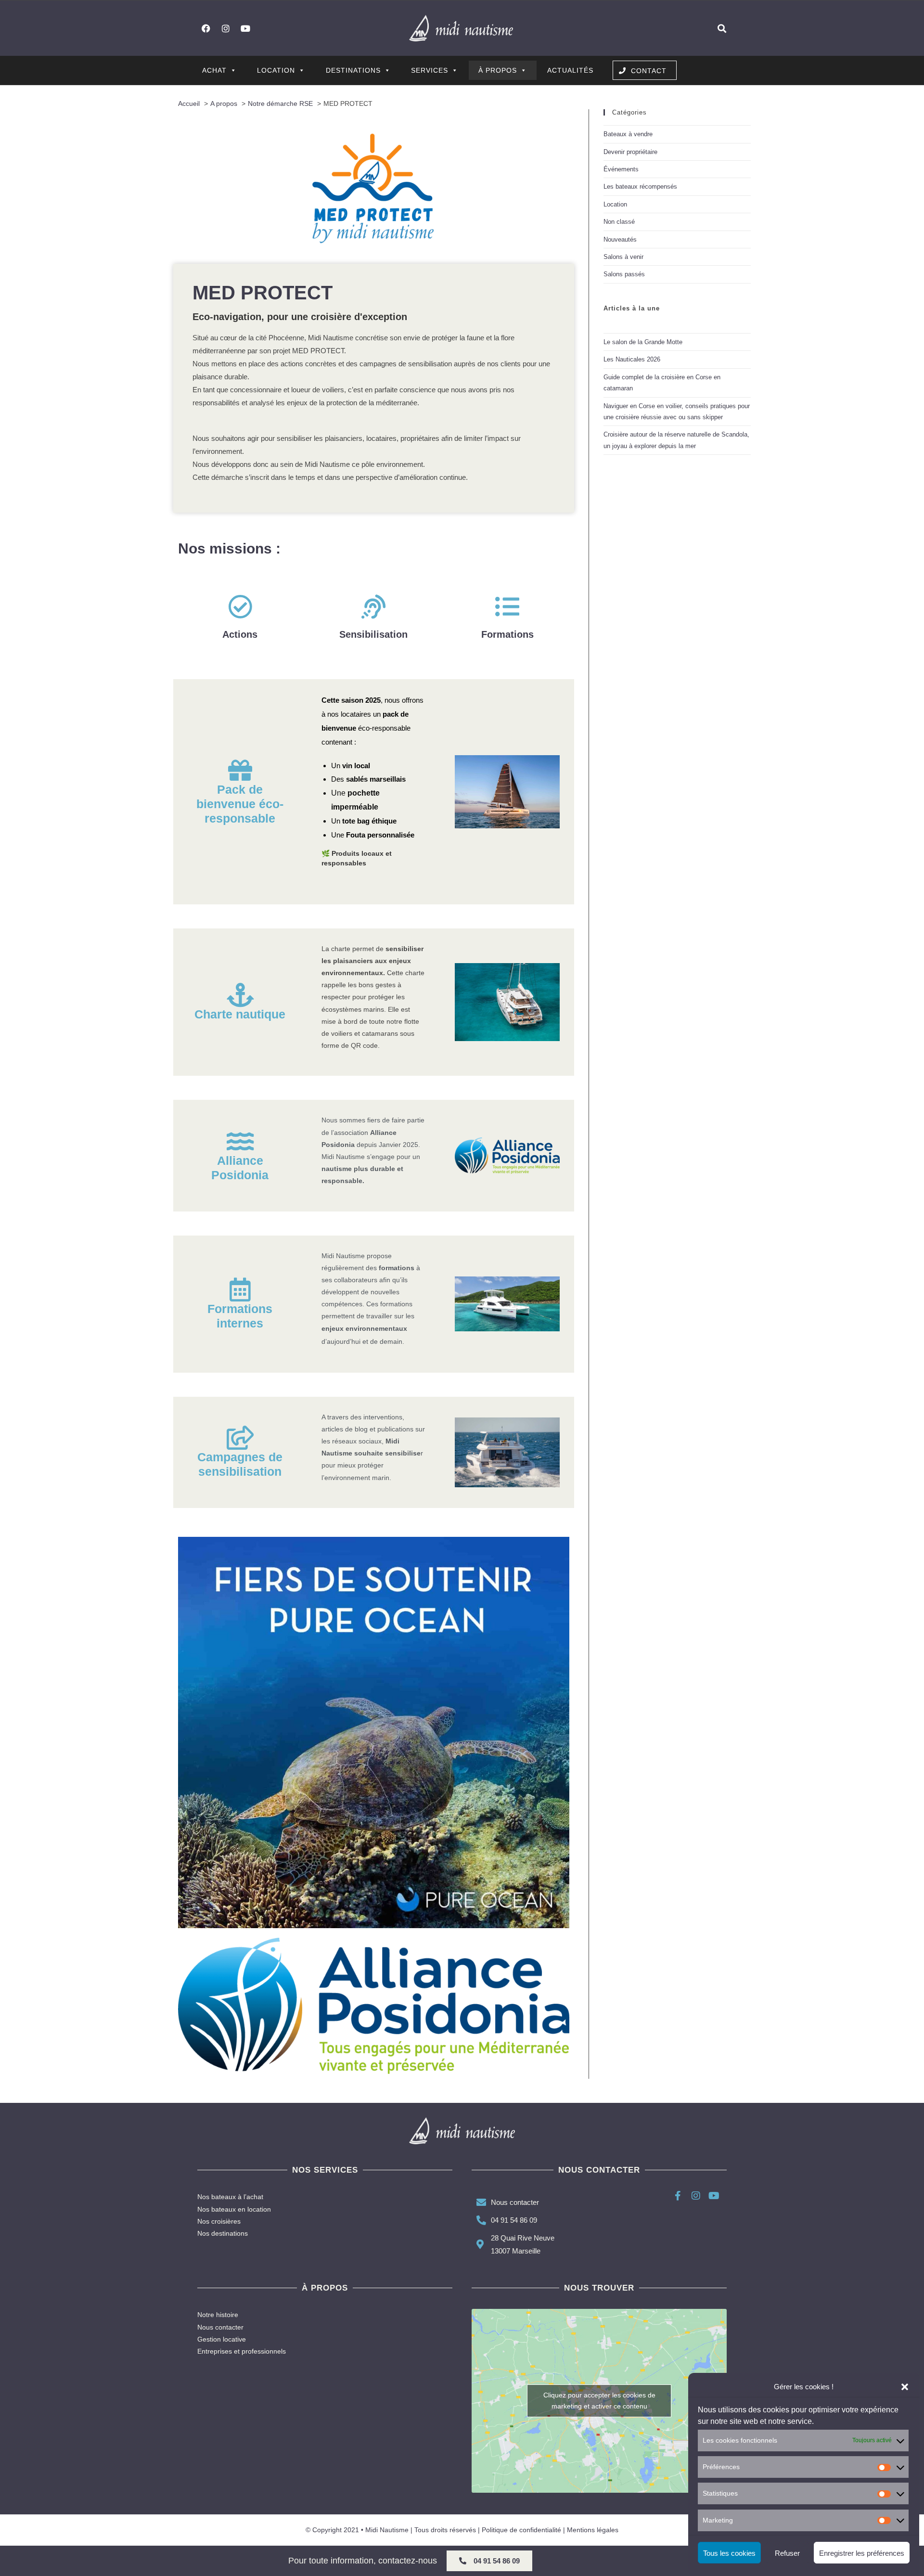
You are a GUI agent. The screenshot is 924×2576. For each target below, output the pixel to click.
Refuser (787, 2553)
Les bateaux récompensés (640, 187)
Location (276, 70)
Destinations (353, 70)
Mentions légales (593, 2530)
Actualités (570, 70)
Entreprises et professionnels (242, 2351)
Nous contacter (220, 2327)
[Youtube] (245, 28)
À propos (498, 70)
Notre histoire (218, 2315)
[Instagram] (226, 28)
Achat (214, 70)
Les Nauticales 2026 (632, 359)
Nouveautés (620, 239)
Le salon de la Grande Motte (643, 342)
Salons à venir (623, 257)
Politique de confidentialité (521, 2530)
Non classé (619, 222)
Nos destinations (223, 2233)
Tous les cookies (729, 2553)
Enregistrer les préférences (862, 2553)
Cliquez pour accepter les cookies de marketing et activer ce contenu (599, 2401)
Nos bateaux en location (234, 2209)
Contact (649, 71)
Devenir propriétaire (630, 152)
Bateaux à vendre (628, 134)
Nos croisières (219, 2221)
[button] (905, 2387)
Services (430, 70)
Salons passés (624, 274)
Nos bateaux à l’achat (230, 2197)
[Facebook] (206, 28)
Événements (621, 169)
